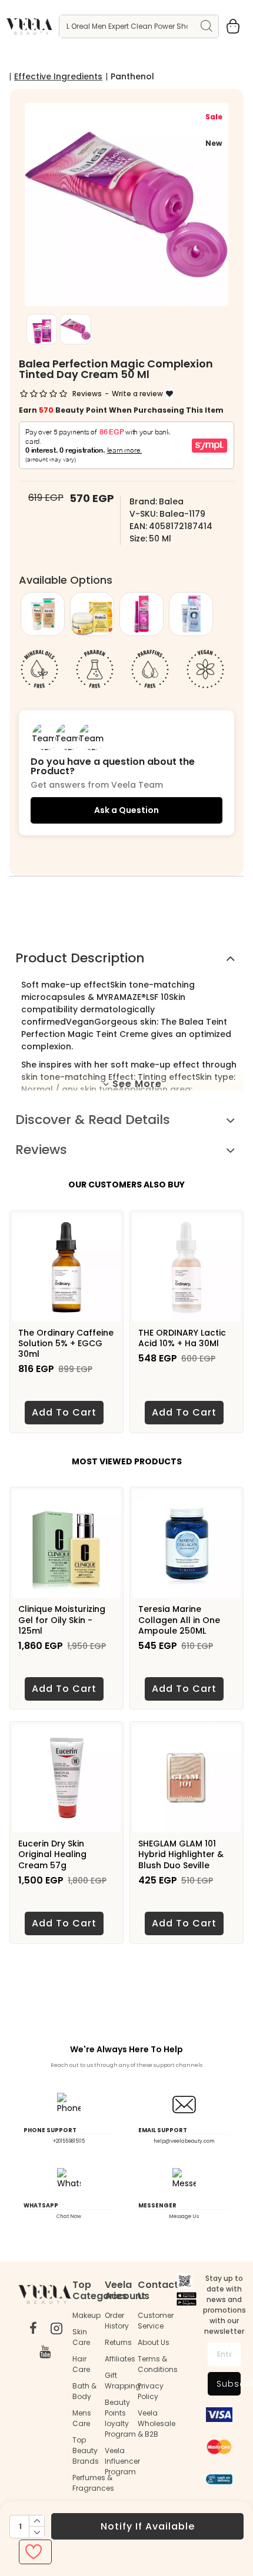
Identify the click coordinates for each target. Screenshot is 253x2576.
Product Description (80, 958)
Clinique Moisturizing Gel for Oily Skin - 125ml (62, 1620)
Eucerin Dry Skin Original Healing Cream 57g (52, 1854)
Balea (171, 501)
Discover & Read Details (93, 1120)
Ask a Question (126, 810)
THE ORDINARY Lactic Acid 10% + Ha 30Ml (182, 1338)
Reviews (41, 1150)
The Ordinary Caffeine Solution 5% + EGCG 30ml (66, 1344)
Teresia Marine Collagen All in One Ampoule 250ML (179, 1620)
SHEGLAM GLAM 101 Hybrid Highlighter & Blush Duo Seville (181, 1854)
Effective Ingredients (58, 76)
